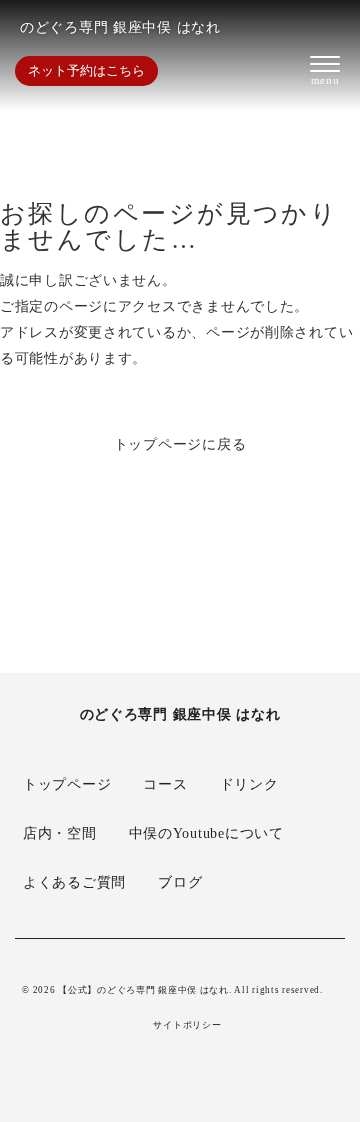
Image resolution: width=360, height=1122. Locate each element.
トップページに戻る (180, 444)
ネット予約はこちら (86, 70)
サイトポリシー (187, 1025)
